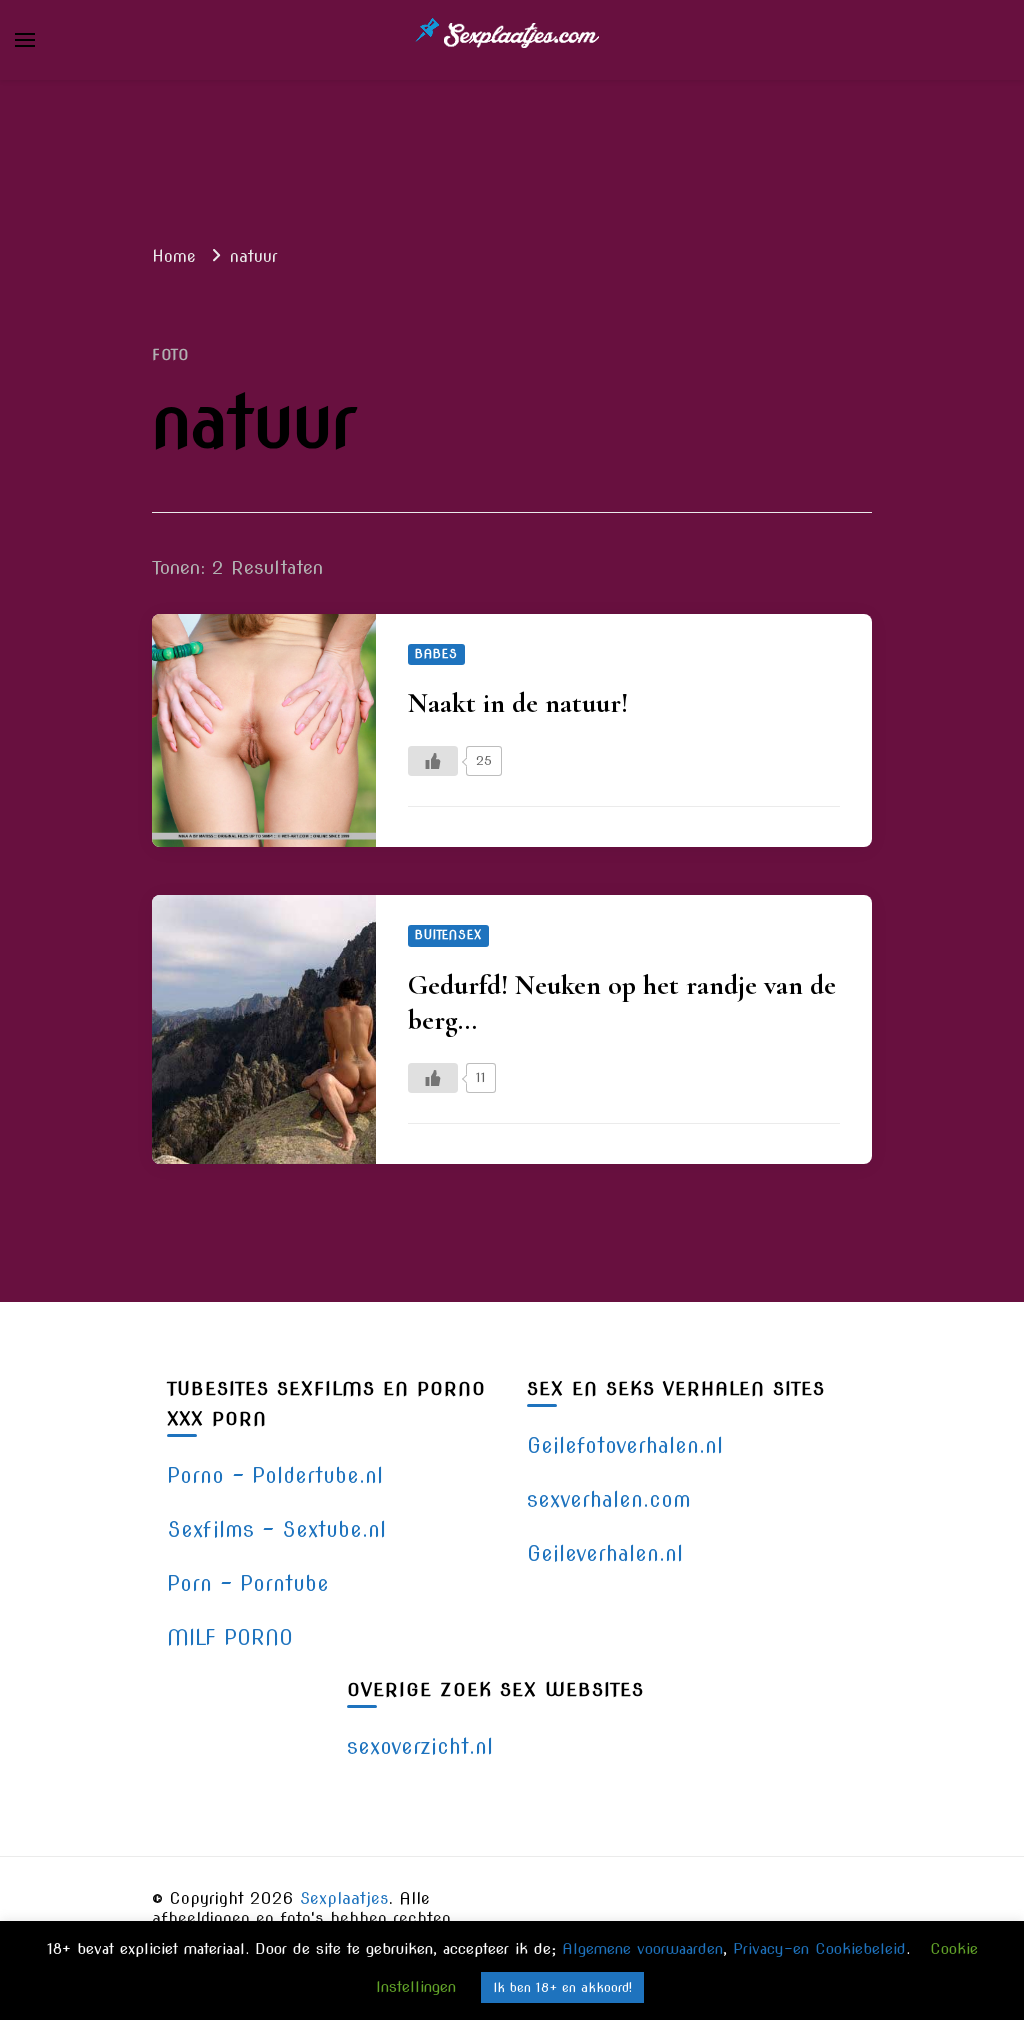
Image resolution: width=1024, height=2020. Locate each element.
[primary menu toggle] (25, 40)
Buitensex (448, 935)
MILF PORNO (230, 1637)
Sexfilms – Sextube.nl (276, 1529)
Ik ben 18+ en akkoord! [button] (562, 1987)
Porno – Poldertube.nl (275, 1475)
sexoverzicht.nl (420, 1746)
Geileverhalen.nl (605, 1553)
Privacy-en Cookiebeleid (819, 1949)
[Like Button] (433, 761)
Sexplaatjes (344, 1898)
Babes (436, 654)
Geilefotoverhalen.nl (625, 1445)
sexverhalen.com (609, 1499)
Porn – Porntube (248, 1583)
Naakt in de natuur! (518, 703)
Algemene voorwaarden (642, 1949)
